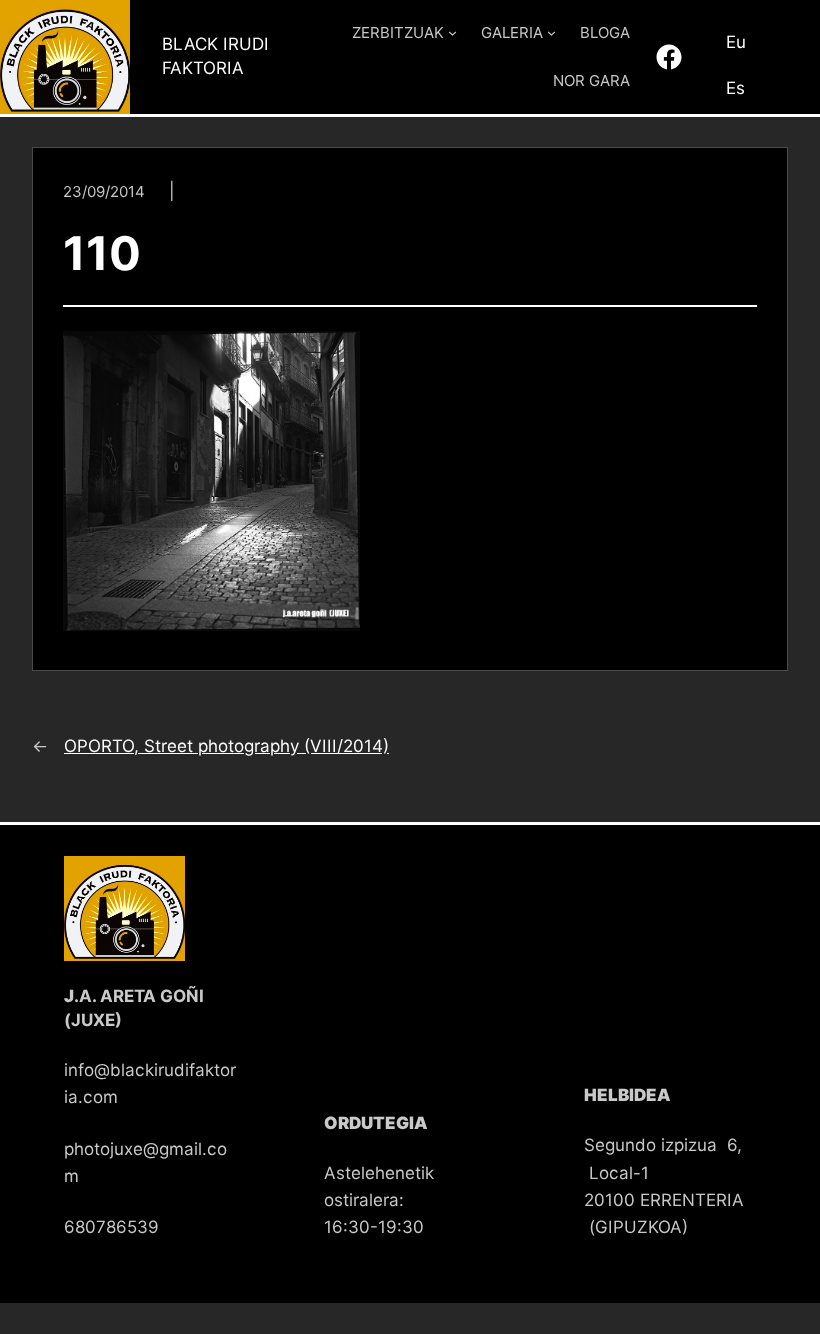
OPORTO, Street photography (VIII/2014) (226, 746)
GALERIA (512, 32)
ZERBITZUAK (398, 32)
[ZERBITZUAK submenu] (452, 32)
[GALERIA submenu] (551, 32)
